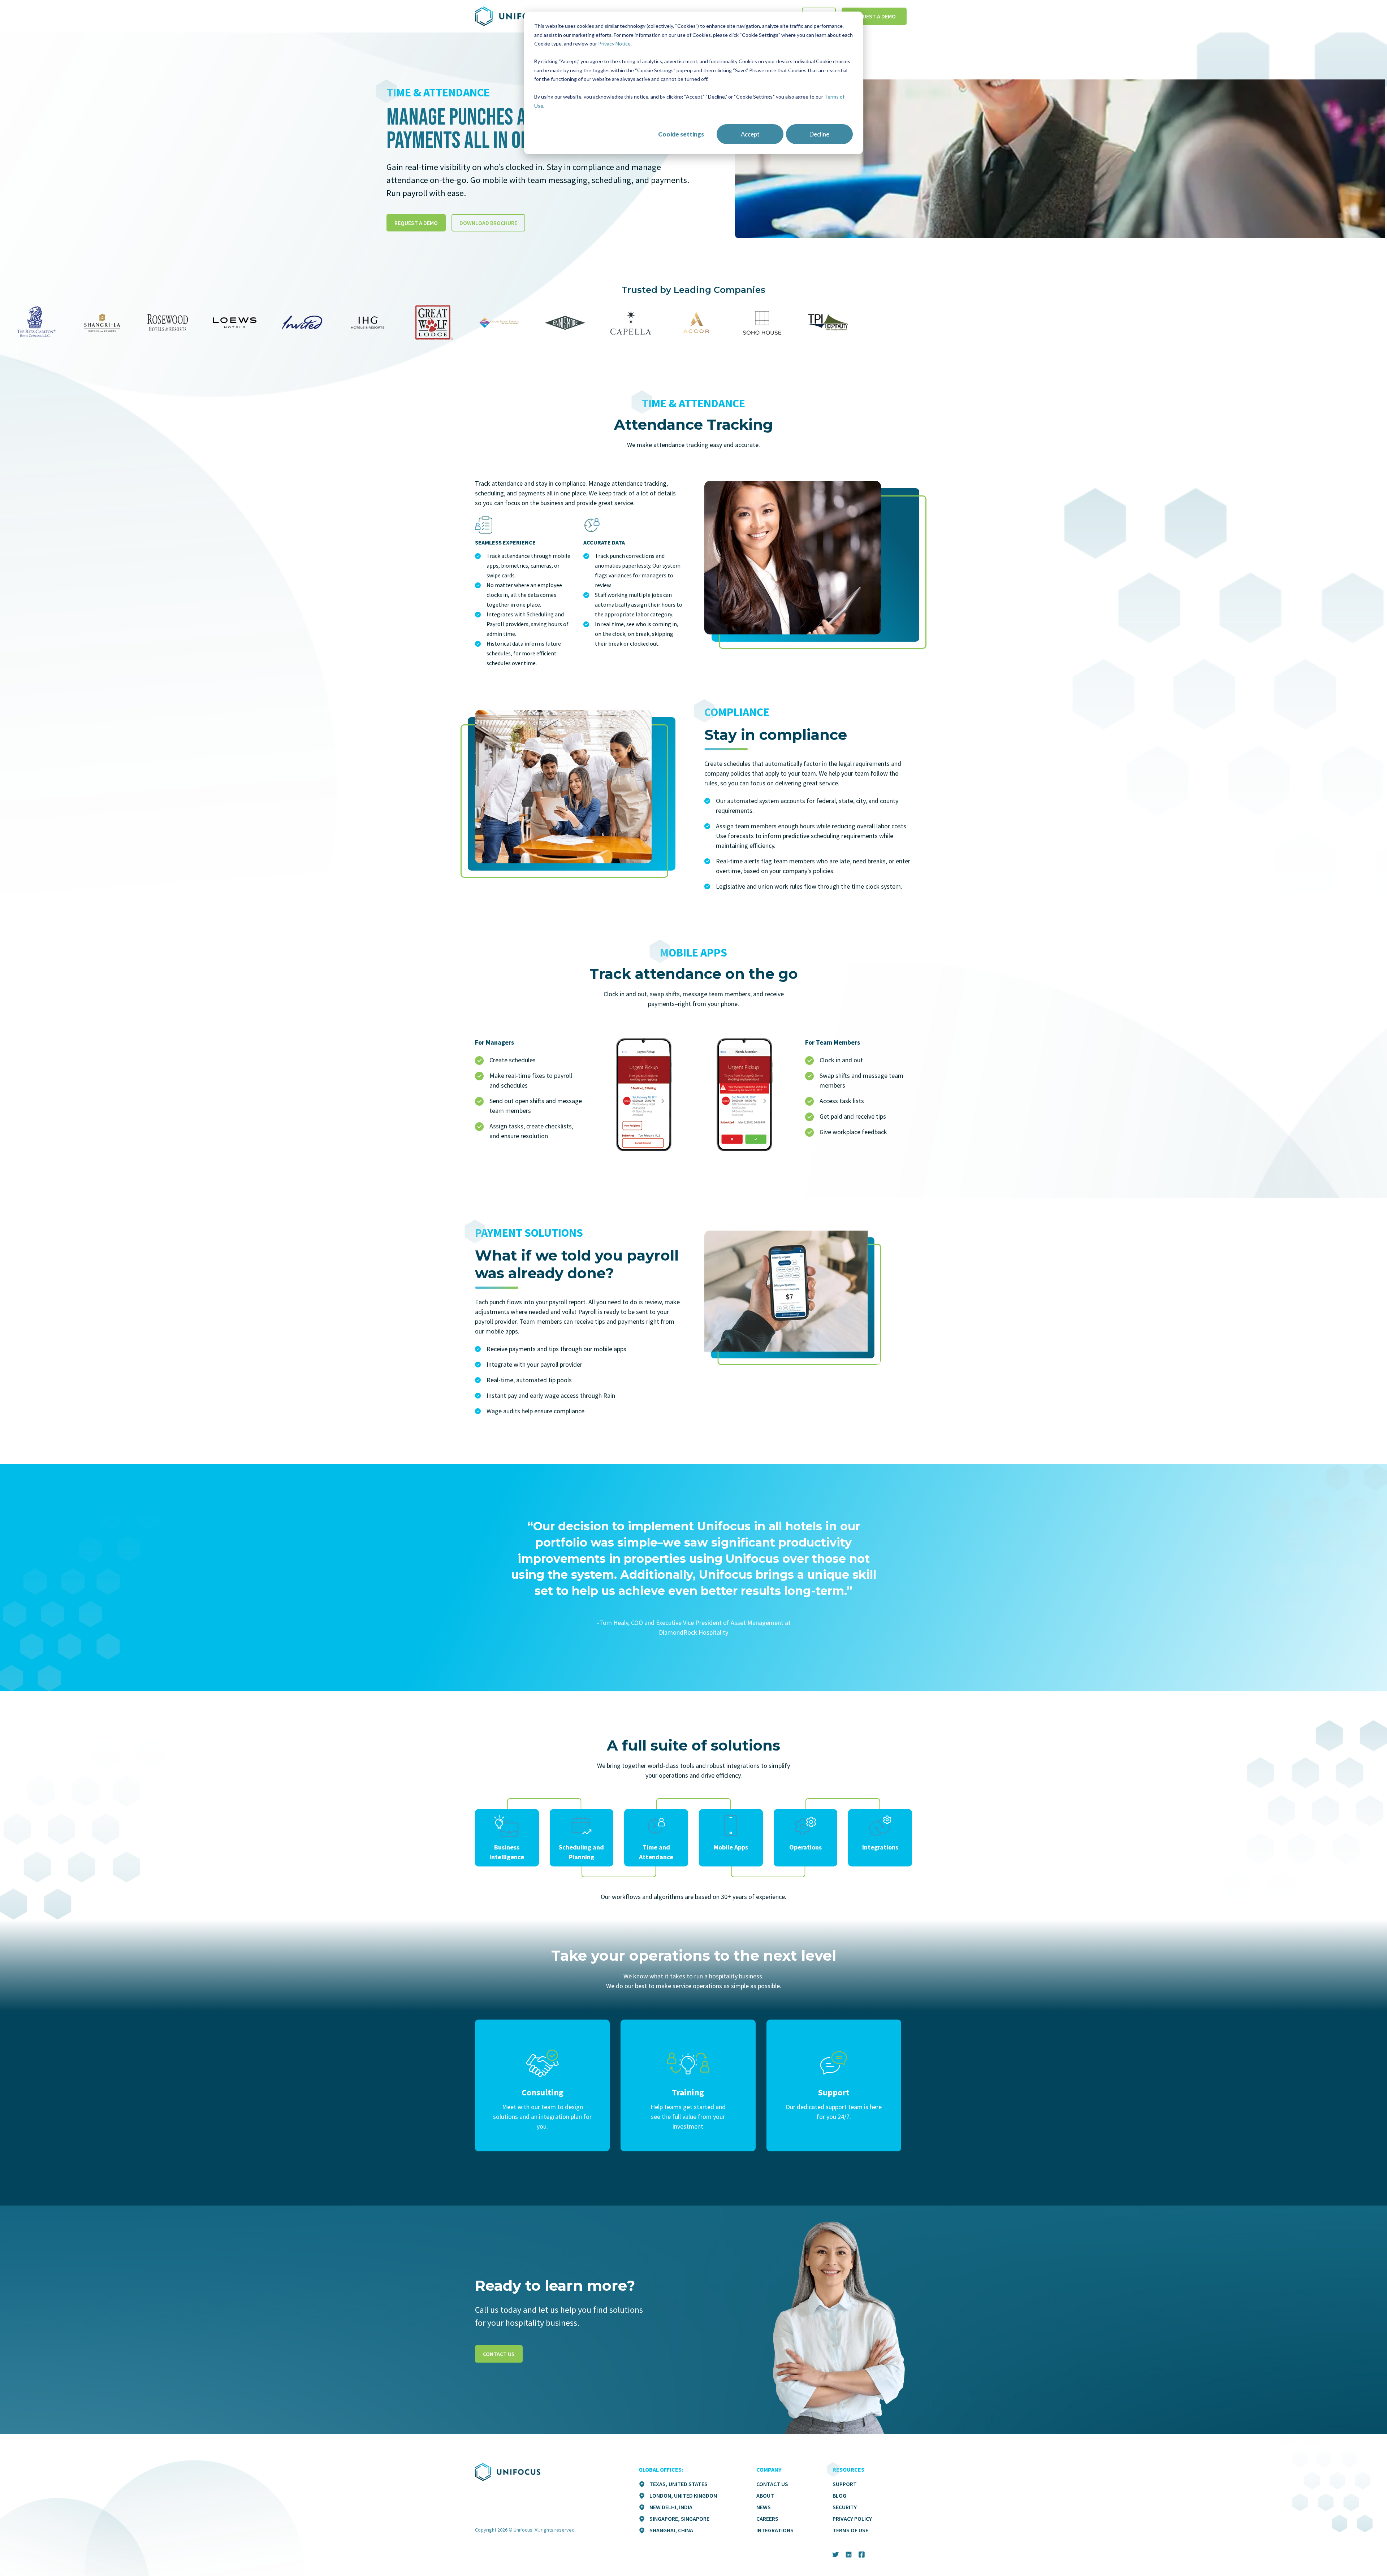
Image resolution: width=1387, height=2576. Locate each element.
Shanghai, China (671, 2530)
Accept (750, 134)
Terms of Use (850, 2530)
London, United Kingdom (683, 2495)
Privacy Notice (614, 44)
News (764, 2507)
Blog (839, 2495)
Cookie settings (681, 134)
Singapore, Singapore (679, 2519)
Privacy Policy (852, 2519)
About (765, 2495)
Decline (819, 134)
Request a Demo (874, 16)
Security (845, 2507)
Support (845, 2484)
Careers (767, 2519)
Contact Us (772, 2484)
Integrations (775, 2530)
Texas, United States (679, 2484)
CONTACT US (499, 2354)
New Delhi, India (671, 2507)
